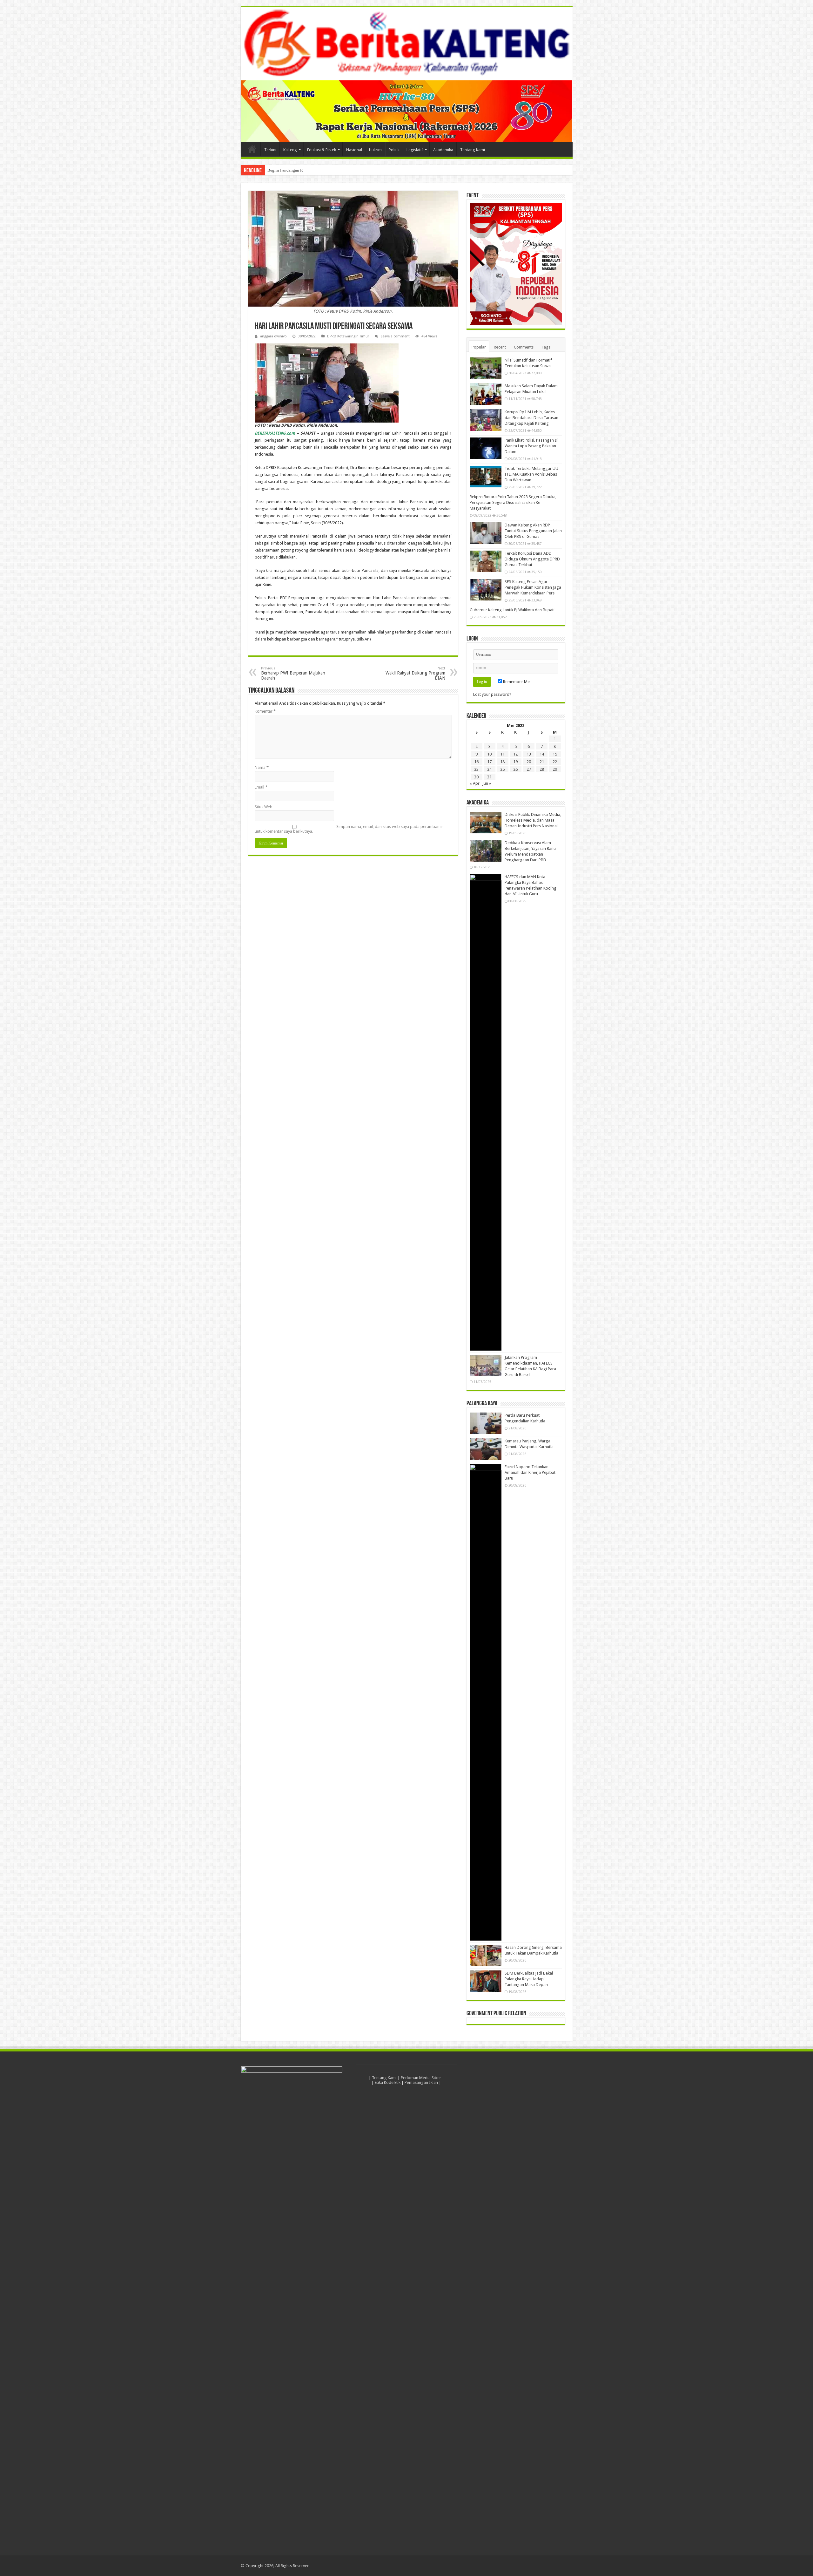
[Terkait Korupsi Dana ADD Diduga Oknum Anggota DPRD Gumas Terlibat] (486, 561)
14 (542, 754)
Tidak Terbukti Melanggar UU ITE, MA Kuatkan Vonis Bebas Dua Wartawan (531, 474)
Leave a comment (395, 336)
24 (489, 769)
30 (476, 777)
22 (555, 762)
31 (489, 777)
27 (529, 769)
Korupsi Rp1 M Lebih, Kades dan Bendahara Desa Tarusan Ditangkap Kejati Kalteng (531, 418)
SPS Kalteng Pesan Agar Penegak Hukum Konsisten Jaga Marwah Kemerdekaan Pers (533, 587)
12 (515, 754)
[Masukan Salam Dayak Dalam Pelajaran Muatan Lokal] (486, 394)
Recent (500, 347)
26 (515, 769)
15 (555, 754)
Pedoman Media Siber (421, 2078)
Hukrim (375, 150)
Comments (524, 347)
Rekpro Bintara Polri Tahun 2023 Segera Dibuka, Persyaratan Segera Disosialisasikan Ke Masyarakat (513, 502)
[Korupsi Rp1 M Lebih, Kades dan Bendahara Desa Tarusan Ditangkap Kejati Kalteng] (486, 420)
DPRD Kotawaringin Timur (348, 336)
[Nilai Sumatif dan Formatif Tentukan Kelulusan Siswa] (486, 368)
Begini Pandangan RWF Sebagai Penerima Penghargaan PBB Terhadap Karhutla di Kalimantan (349, 170)
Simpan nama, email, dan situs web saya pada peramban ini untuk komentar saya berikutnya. (350, 829)
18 (502, 762)
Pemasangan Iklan (421, 2082)
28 (542, 769)
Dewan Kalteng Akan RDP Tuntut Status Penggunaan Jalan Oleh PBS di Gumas (533, 531)
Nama (262, 767)
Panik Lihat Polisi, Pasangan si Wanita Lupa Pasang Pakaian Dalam (531, 446)
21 (542, 762)
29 (555, 769)
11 (502, 754)
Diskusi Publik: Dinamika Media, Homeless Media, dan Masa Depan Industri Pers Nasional (533, 820)
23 (476, 769)
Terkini (270, 150)
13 (529, 754)
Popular (479, 347)
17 (489, 762)
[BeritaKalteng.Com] (407, 44)
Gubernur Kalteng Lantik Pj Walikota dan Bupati (512, 610)
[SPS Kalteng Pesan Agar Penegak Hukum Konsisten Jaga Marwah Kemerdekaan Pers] (486, 590)
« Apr (475, 783)
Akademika (443, 150)
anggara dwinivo (273, 336)
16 (476, 762)
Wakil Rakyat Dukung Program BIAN (415, 673)
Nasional (354, 150)
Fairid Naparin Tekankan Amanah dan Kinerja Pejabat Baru (530, 1472)
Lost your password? (492, 694)
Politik (394, 150)
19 (515, 762)
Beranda (252, 149)
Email (261, 787)
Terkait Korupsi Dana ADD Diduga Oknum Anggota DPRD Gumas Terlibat (532, 559)
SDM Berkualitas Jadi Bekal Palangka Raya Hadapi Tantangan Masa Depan (529, 1979)
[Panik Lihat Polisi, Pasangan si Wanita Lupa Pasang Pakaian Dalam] (486, 448)
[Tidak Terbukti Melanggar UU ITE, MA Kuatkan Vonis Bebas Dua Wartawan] (486, 477)
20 (529, 762)
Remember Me (516, 682)
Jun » (487, 783)
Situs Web (264, 807)
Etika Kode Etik (388, 2082)
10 (489, 754)
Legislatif (415, 150)
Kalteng (290, 150)
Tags (546, 347)
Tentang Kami (473, 150)
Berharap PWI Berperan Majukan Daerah (293, 673)
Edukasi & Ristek (322, 150)
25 (502, 769)
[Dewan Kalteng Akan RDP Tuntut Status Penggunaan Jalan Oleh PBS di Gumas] (486, 533)
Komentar (265, 711)
